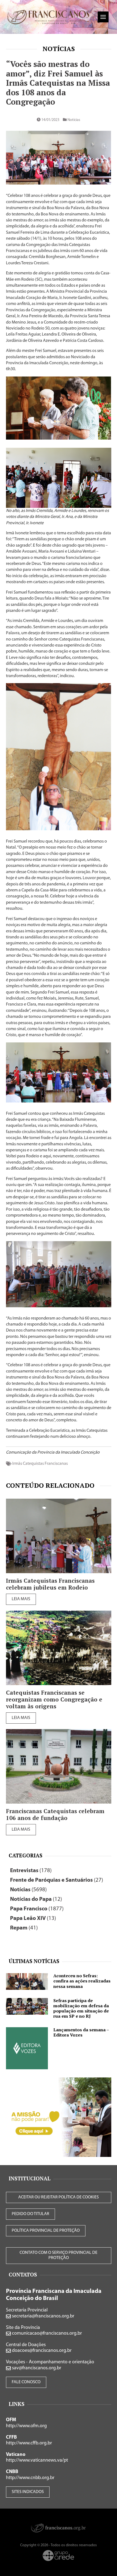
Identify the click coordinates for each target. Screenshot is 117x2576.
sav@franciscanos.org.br (36, 2368)
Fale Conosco (26, 2382)
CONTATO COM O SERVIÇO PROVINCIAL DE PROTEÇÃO (59, 2255)
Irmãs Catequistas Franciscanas (40, 1464)
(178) (31, 1871)
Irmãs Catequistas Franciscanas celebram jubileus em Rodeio (50, 1584)
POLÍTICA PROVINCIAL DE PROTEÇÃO (46, 2231)
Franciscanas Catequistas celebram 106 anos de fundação (55, 1815)
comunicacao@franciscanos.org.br (46, 2334)
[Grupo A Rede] (59, 2556)
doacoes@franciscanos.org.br (41, 2351)
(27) (57, 1880)
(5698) (28, 1890)
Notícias (59, 49)
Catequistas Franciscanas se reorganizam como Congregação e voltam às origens (54, 1699)
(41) (24, 1928)
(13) (33, 1918)
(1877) (37, 1909)
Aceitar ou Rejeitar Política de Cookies (59, 2197)
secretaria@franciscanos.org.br (43, 2316)
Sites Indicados (28, 2492)
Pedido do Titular (30, 2214)
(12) (36, 1899)
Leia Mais (21, 1599)
